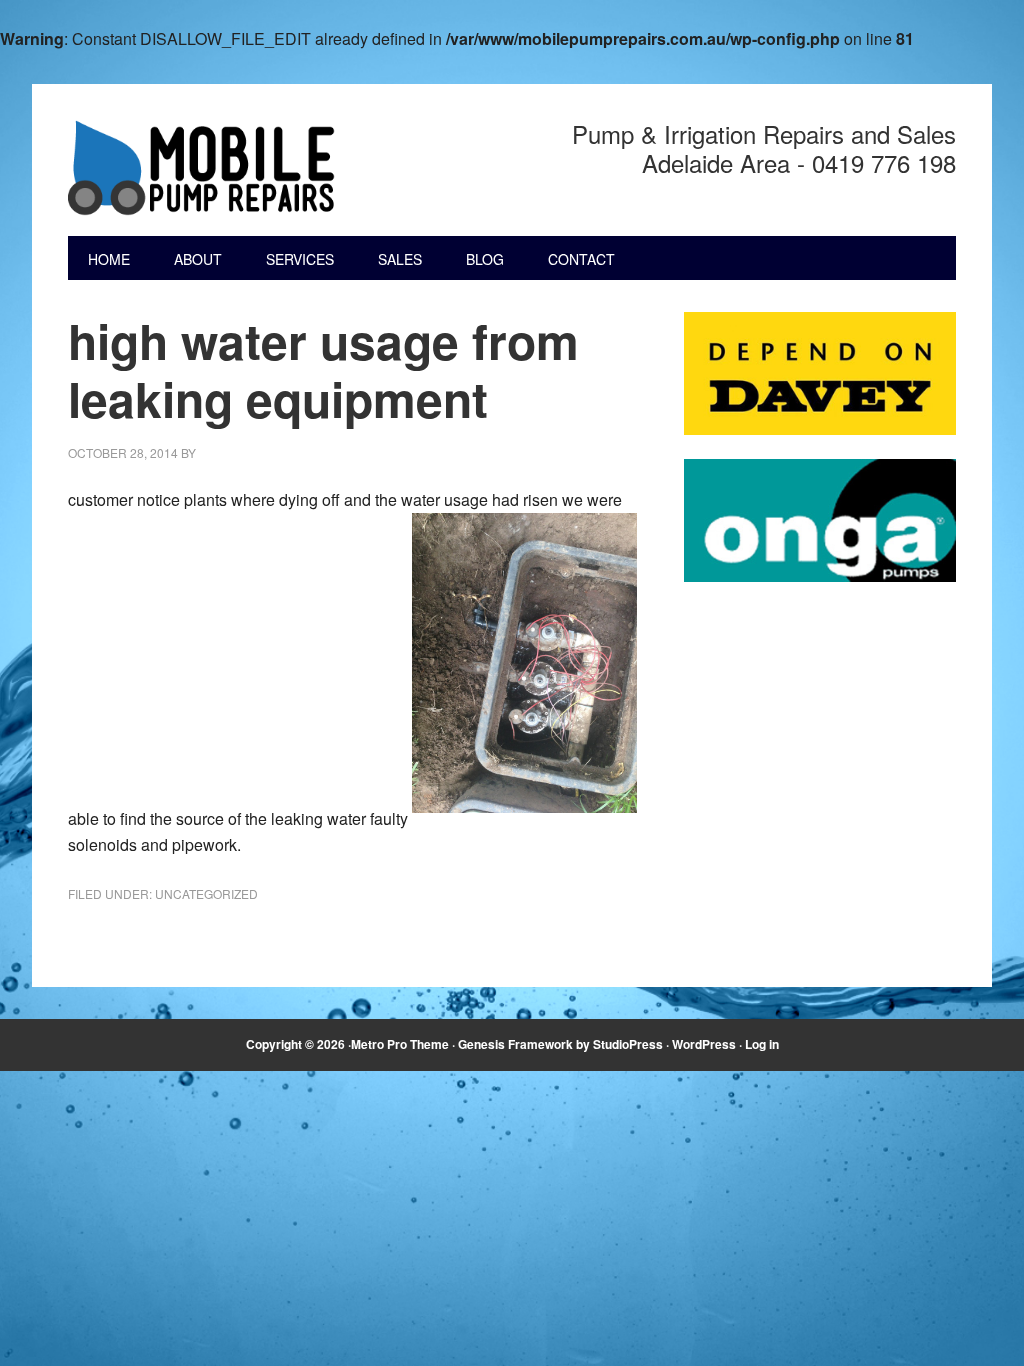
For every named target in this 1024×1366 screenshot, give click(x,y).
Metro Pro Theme (400, 1044)
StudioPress (628, 1044)
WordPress (704, 1044)
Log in (762, 1044)
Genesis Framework (515, 1044)
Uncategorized (206, 893)
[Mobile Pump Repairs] (203, 168)
